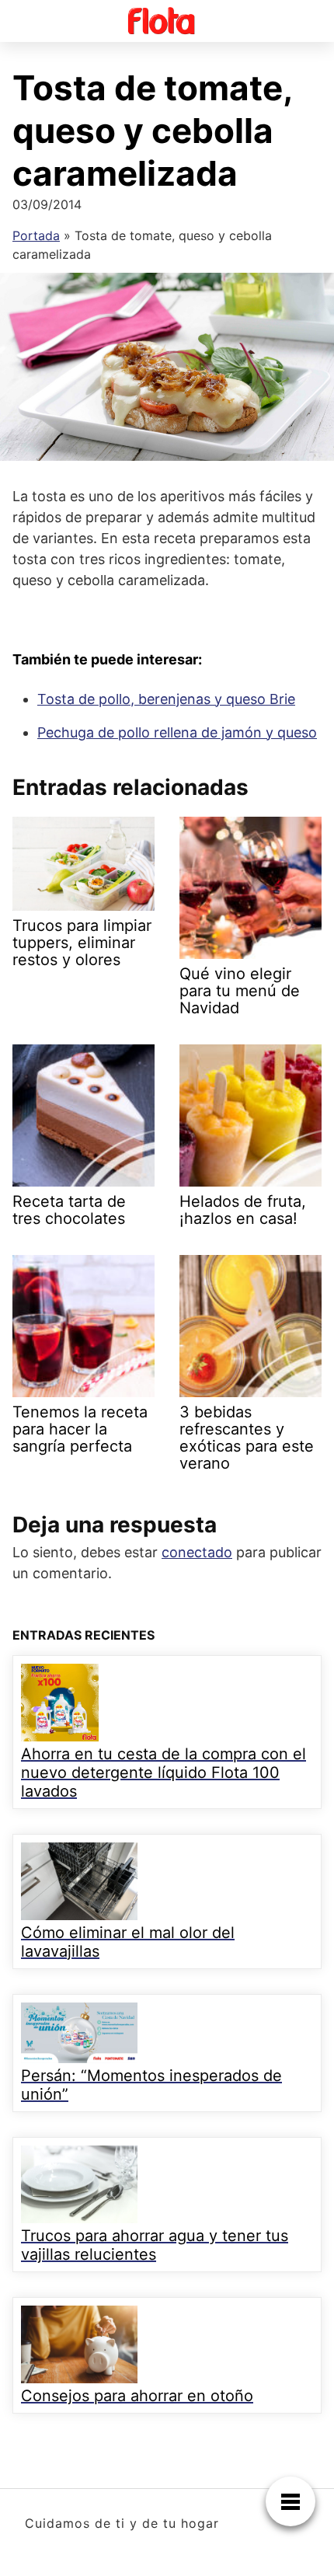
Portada (36, 235)
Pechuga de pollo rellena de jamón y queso (177, 732)
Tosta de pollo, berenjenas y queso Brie (166, 699)
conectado (197, 1552)
